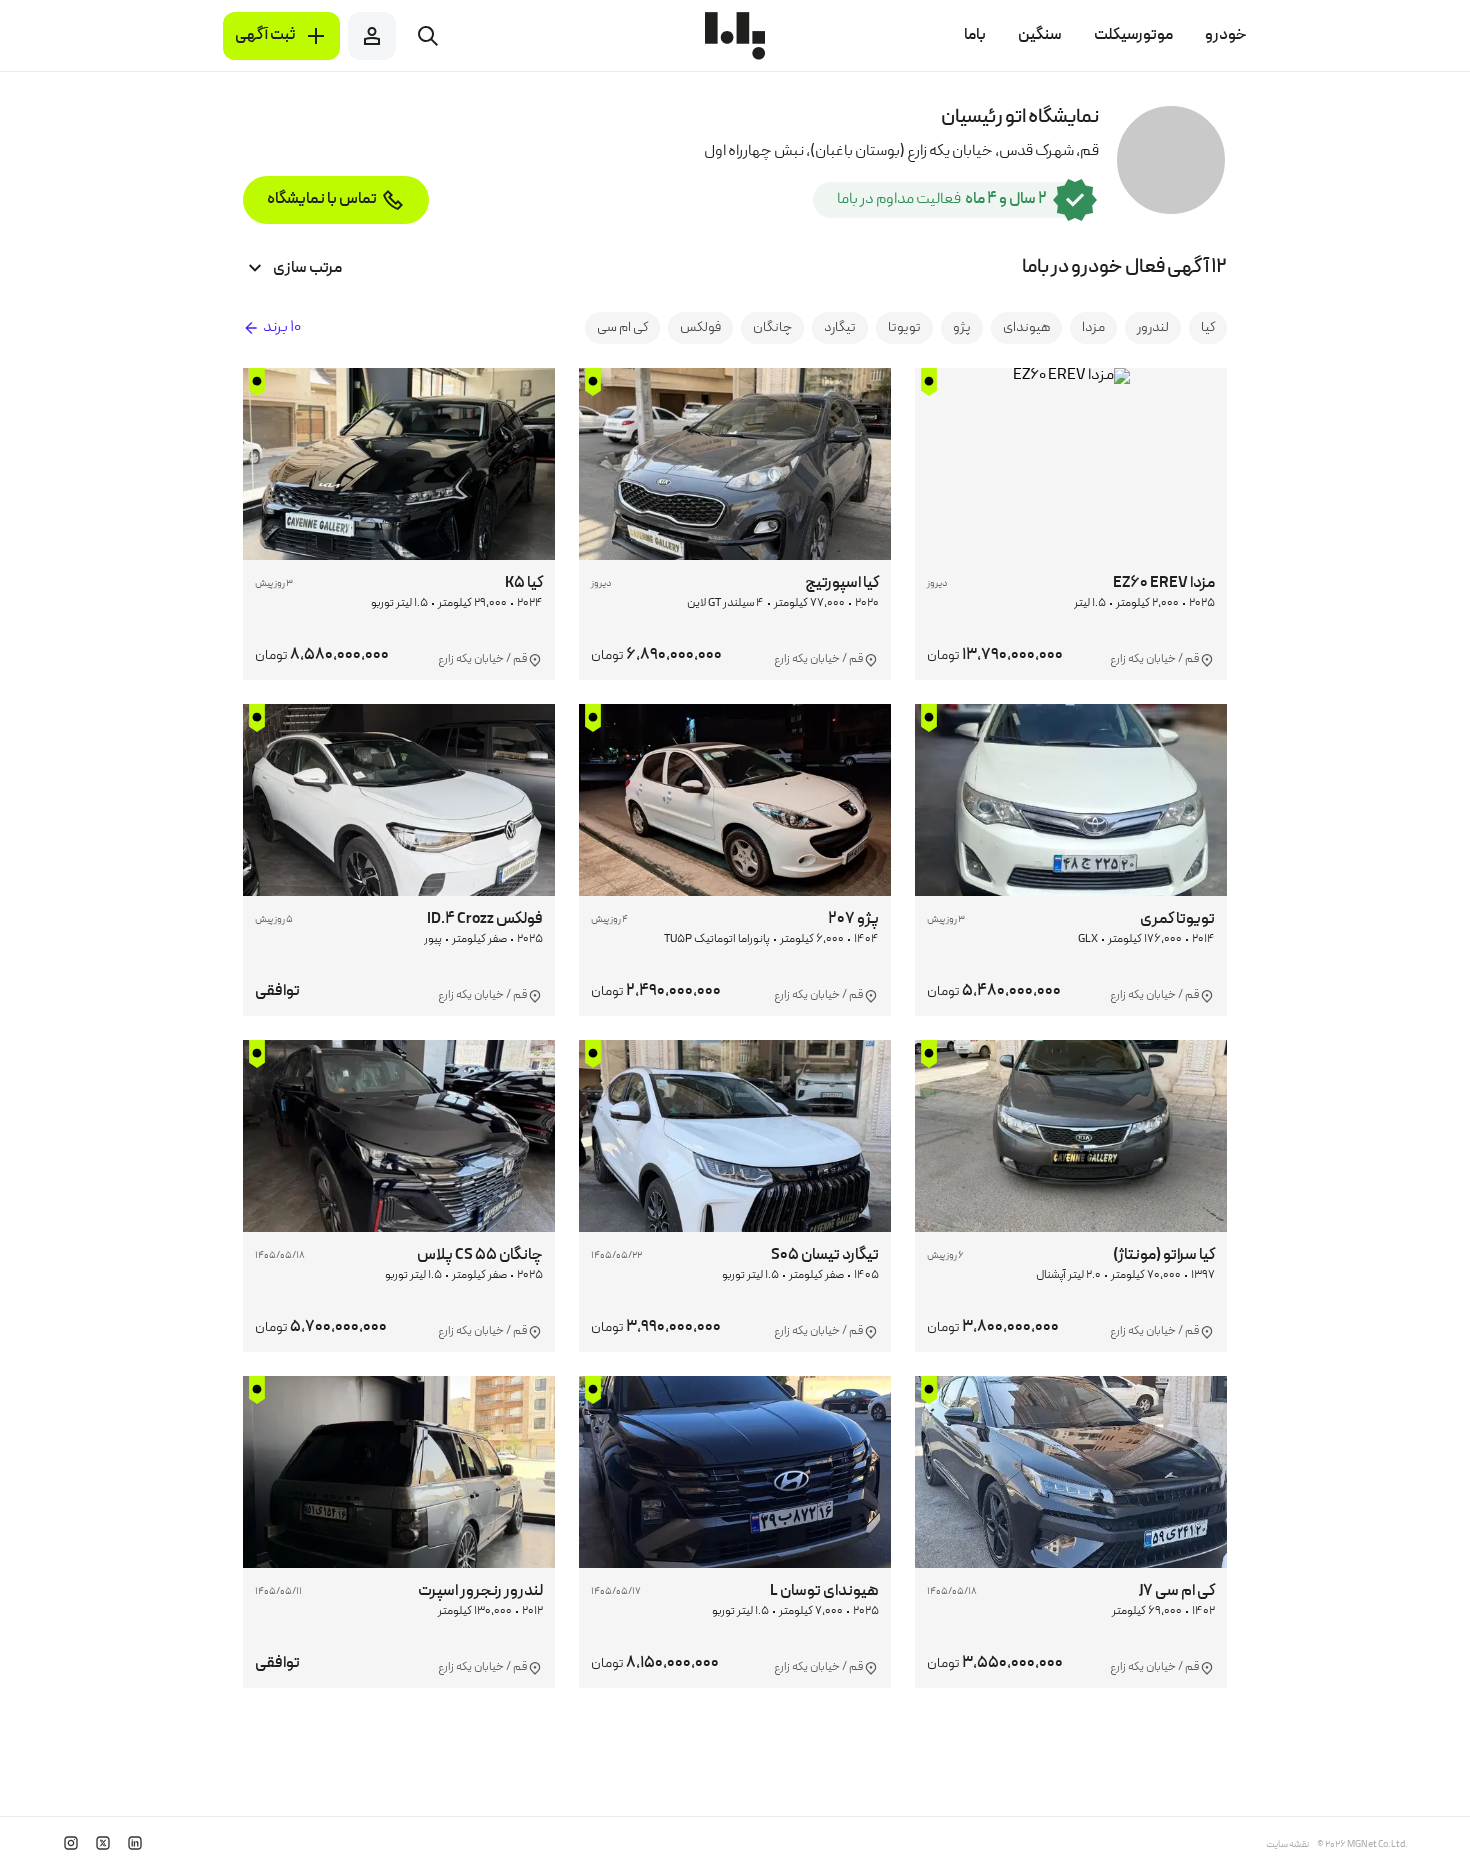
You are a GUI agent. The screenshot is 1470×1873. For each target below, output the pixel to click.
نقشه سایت (1287, 1845)
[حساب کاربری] (372, 36)
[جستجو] (428, 36)
